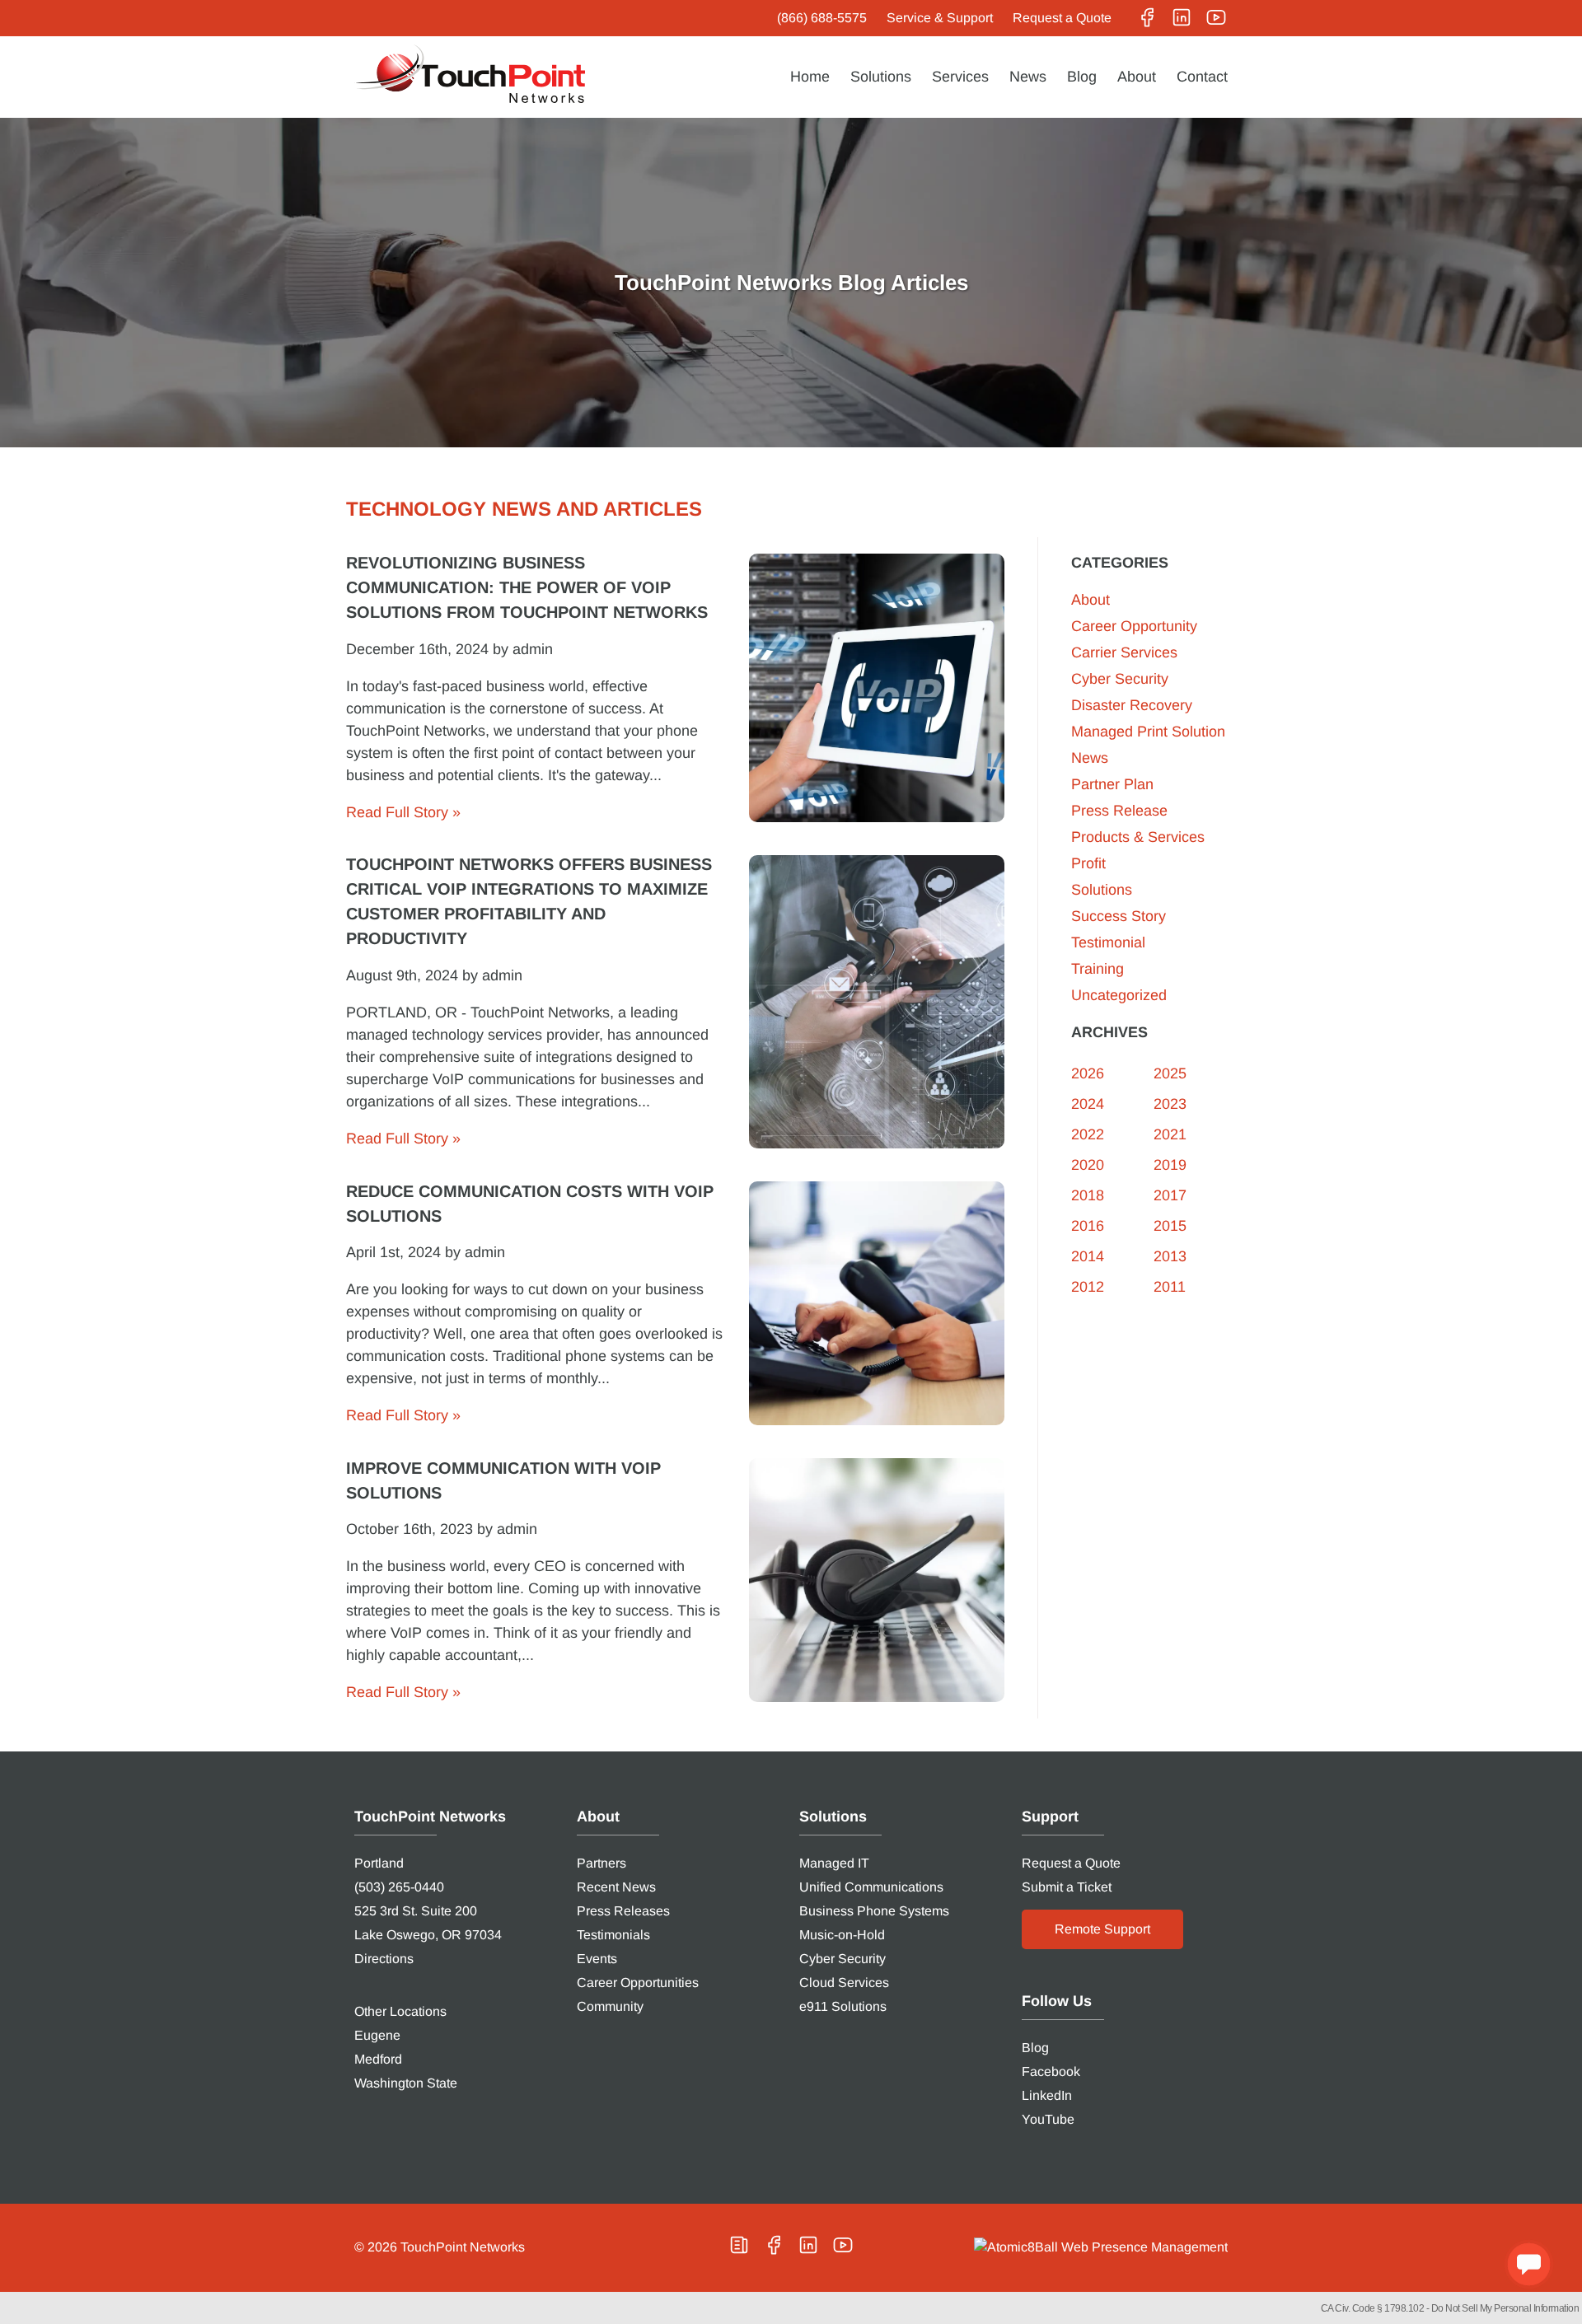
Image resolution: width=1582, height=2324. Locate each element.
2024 (1088, 1104)
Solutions (881, 77)
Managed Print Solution (1148, 732)
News (1028, 77)
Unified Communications (871, 1887)
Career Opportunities (638, 1983)
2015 (1170, 1226)
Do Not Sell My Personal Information (1505, 2308)
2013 (1170, 1256)
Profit (1088, 863)
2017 (1170, 1195)
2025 (1170, 1073)
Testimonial (1108, 942)
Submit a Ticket (1067, 1887)
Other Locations (400, 2011)
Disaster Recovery (1132, 705)
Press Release (1119, 811)
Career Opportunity (1134, 626)
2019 (1170, 1165)
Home (810, 77)
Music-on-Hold (842, 1935)
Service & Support (940, 18)
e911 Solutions (843, 2006)
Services (960, 77)
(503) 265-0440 (399, 1887)
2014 (1088, 1256)
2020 (1088, 1165)
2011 (1170, 1287)
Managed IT (834, 1863)
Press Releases (623, 1911)
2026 (1088, 1073)
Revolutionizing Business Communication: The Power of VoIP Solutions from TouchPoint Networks (527, 587)
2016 (1088, 1226)
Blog (1082, 77)
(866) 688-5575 (822, 18)
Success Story (1119, 916)
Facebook (1051, 2071)
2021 (1170, 1134)
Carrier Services (1124, 652)
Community (610, 2006)
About (1137, 77)
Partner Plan (1112, 784)
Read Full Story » (403, 812)
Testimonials (613, 1935)
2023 (1170, 1104)
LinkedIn (1047, 2095)
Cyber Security (1120, 679)
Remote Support (1102, 1929)
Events (597, 1959)
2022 (1088, 1134)
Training (1098, 969)
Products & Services (1138, 837)
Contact (1202, 77)
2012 (1088, 1287)
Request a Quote (1062, 18)
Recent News (616, 1887)
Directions (384, 1959)
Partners (601, 1863)
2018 (1088, 1195)
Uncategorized (1119, 995)
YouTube (1048, 2119)
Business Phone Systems (874, 1911)
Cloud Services (844, 1983)
